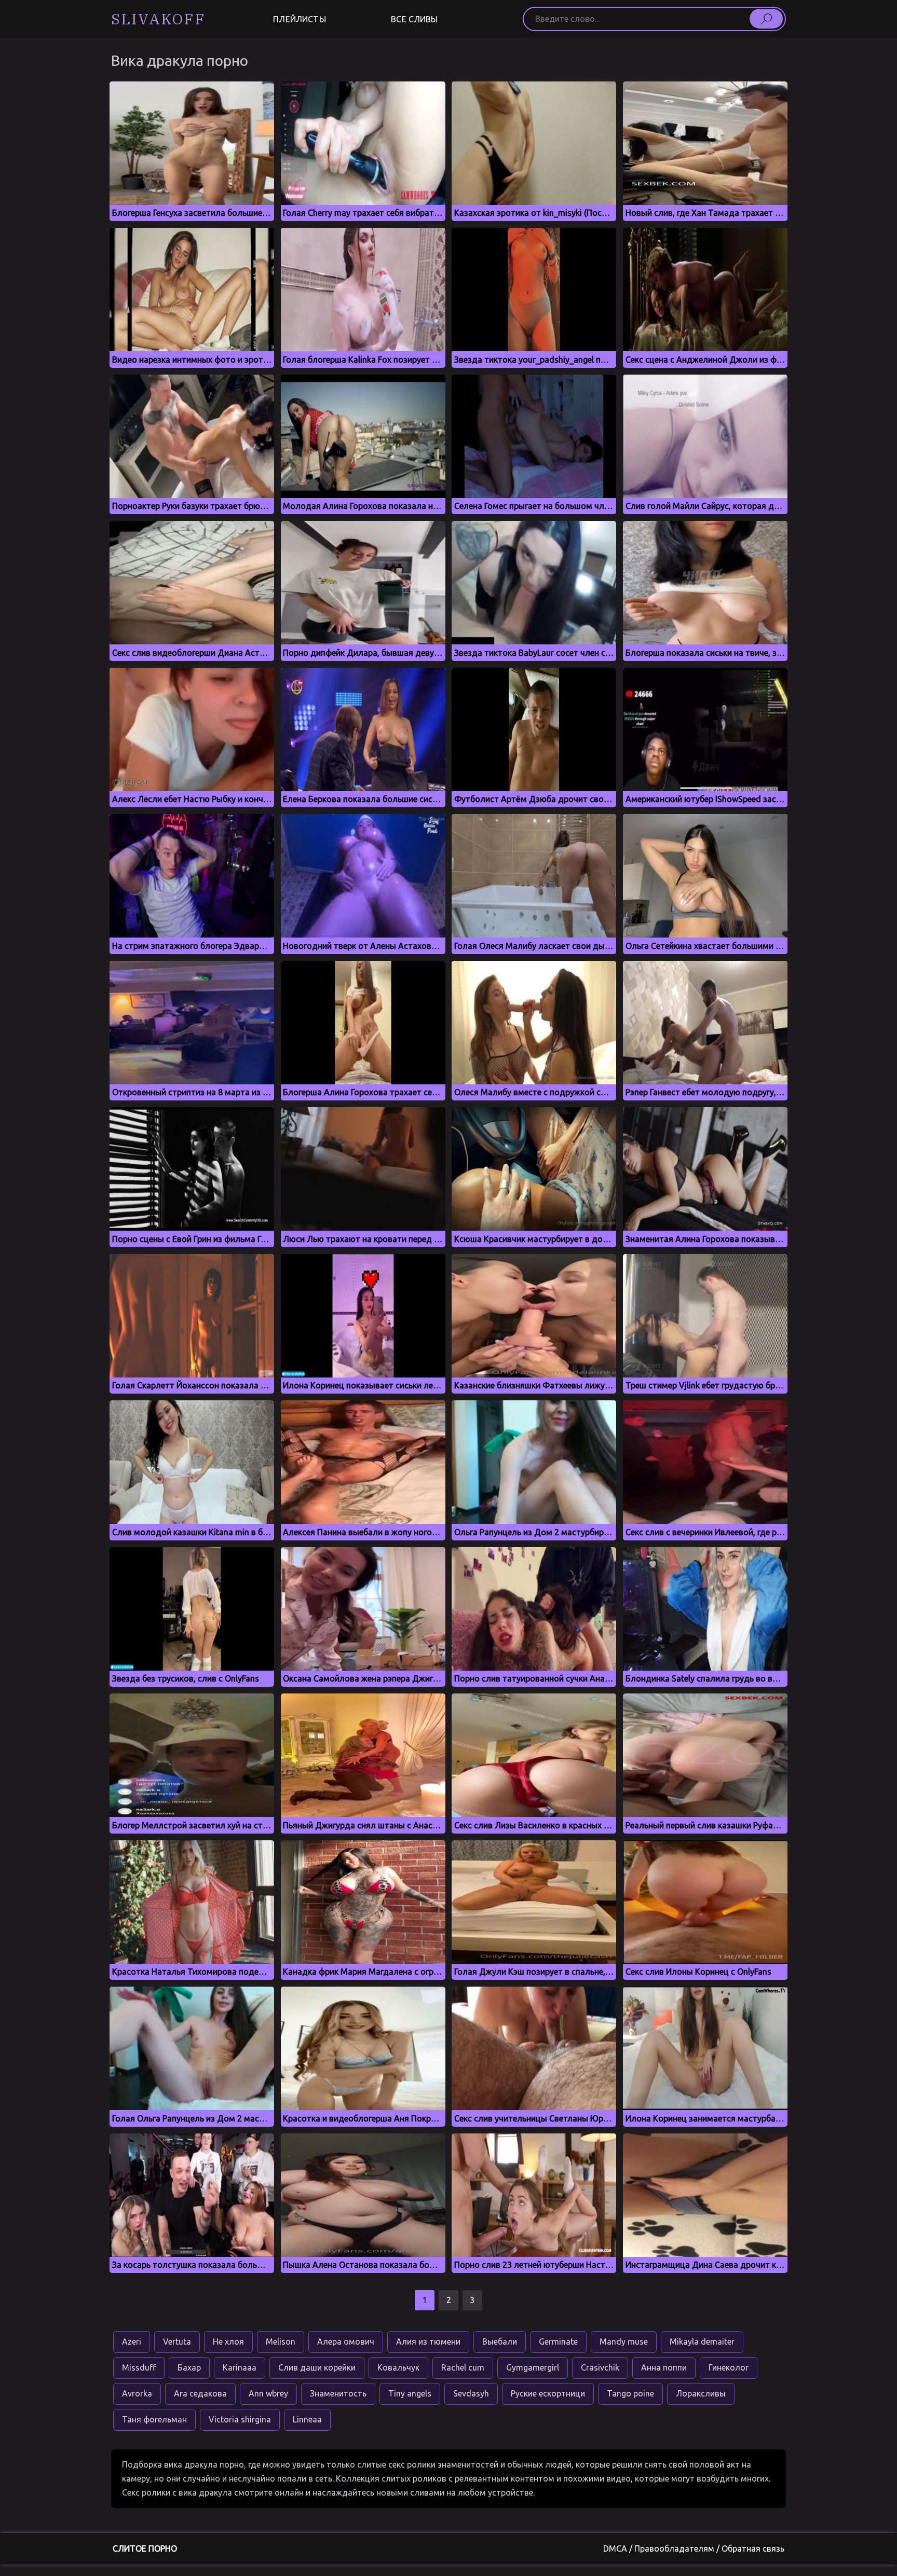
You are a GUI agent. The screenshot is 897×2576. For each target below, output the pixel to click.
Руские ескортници (548, 2393)
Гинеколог (729, 2367)
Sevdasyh (471, 2393)
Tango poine (630, 2393)
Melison (281, 2341)
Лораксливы (701, 2393)
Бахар (189, 2367)
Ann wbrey (268, 2393)
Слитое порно (145, 2549)
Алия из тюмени (428, 2341)
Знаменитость (338, 2393)
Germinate (558, 2341)
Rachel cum (463, 2367)
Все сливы (414, 19)
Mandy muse (624, 2341)
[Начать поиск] (766, 19)
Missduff (139, 2367)
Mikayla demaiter (702, 2341)
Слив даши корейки (317, 2367)
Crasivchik (600, 2367)
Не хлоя (228, 2341)
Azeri (132, 2341)
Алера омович (346, 2341)
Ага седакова (200, 2393)
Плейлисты (299, 19)
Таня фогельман (154, 2419)
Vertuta (177, 2341)
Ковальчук (398, 2367)
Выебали (500, 2341)
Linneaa (307, 2419)
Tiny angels (410, 2393)
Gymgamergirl (533, 2367)
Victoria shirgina (240, 2419)
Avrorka (137, 2393)
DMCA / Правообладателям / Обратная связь (694, 2549)
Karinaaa (240, 2367)
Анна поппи (664, 2367)
